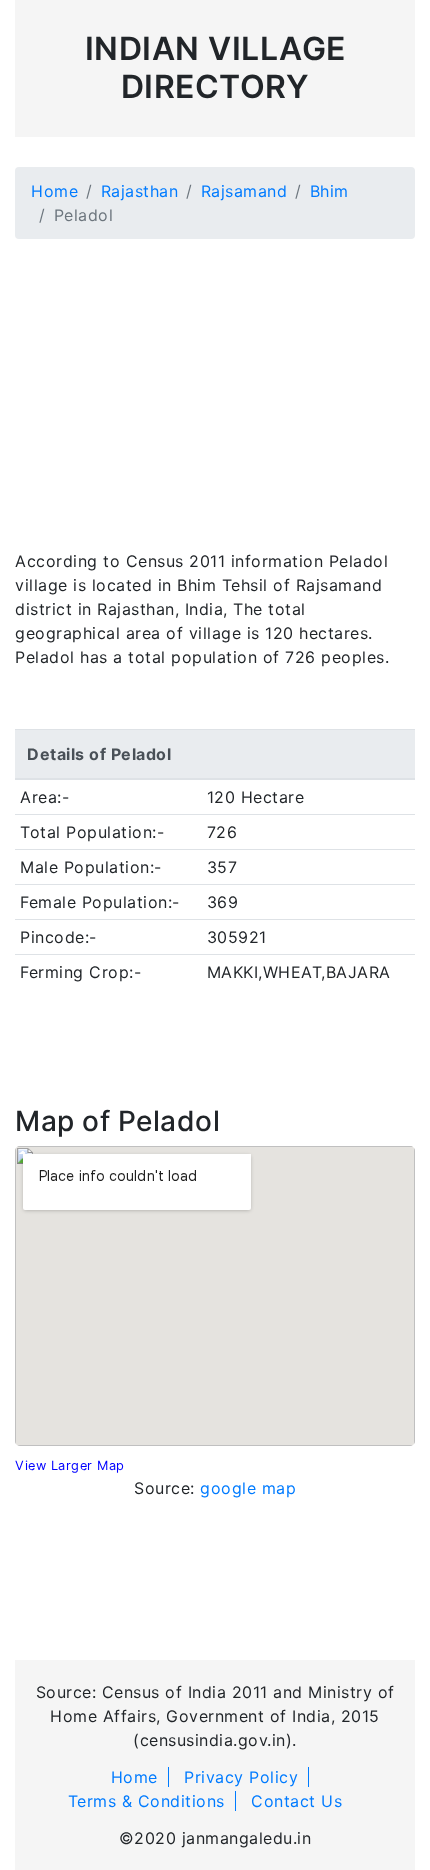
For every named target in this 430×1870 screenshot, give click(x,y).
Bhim (329, 191)
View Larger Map (70, 1465)
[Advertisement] (215, 382)
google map (248, 1488)
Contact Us (296, 1801)
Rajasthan (140, 191)
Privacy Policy (241, 1777)
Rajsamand (244, 191)
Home (54, 191)
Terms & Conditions (146, 1801)
